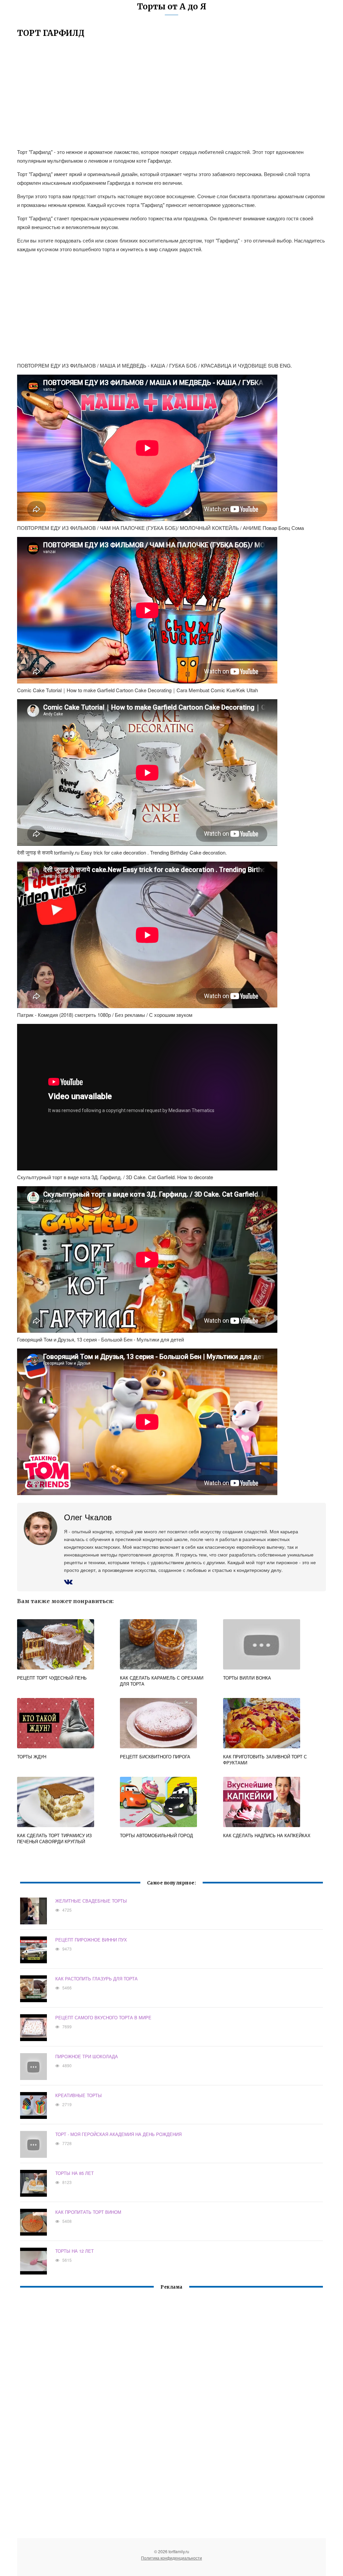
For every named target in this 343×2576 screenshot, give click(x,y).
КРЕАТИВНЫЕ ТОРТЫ (79, 2095)
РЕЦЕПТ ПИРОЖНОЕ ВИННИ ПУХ (91, 1940)
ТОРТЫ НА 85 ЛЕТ (75, 2173)
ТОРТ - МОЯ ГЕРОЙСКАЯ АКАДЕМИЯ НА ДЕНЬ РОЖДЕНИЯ (118, 2134)
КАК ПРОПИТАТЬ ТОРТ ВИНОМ (88, 2212)
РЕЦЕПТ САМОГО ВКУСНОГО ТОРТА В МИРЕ (103, 2017)
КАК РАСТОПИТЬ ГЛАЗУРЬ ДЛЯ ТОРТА (96, 1979)
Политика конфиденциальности (171, 2558)
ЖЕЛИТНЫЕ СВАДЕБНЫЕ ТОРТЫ (91, 1901)
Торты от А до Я (172, 7)
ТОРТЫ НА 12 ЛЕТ (75, 2251)
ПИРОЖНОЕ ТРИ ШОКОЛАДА (87, 2056)
